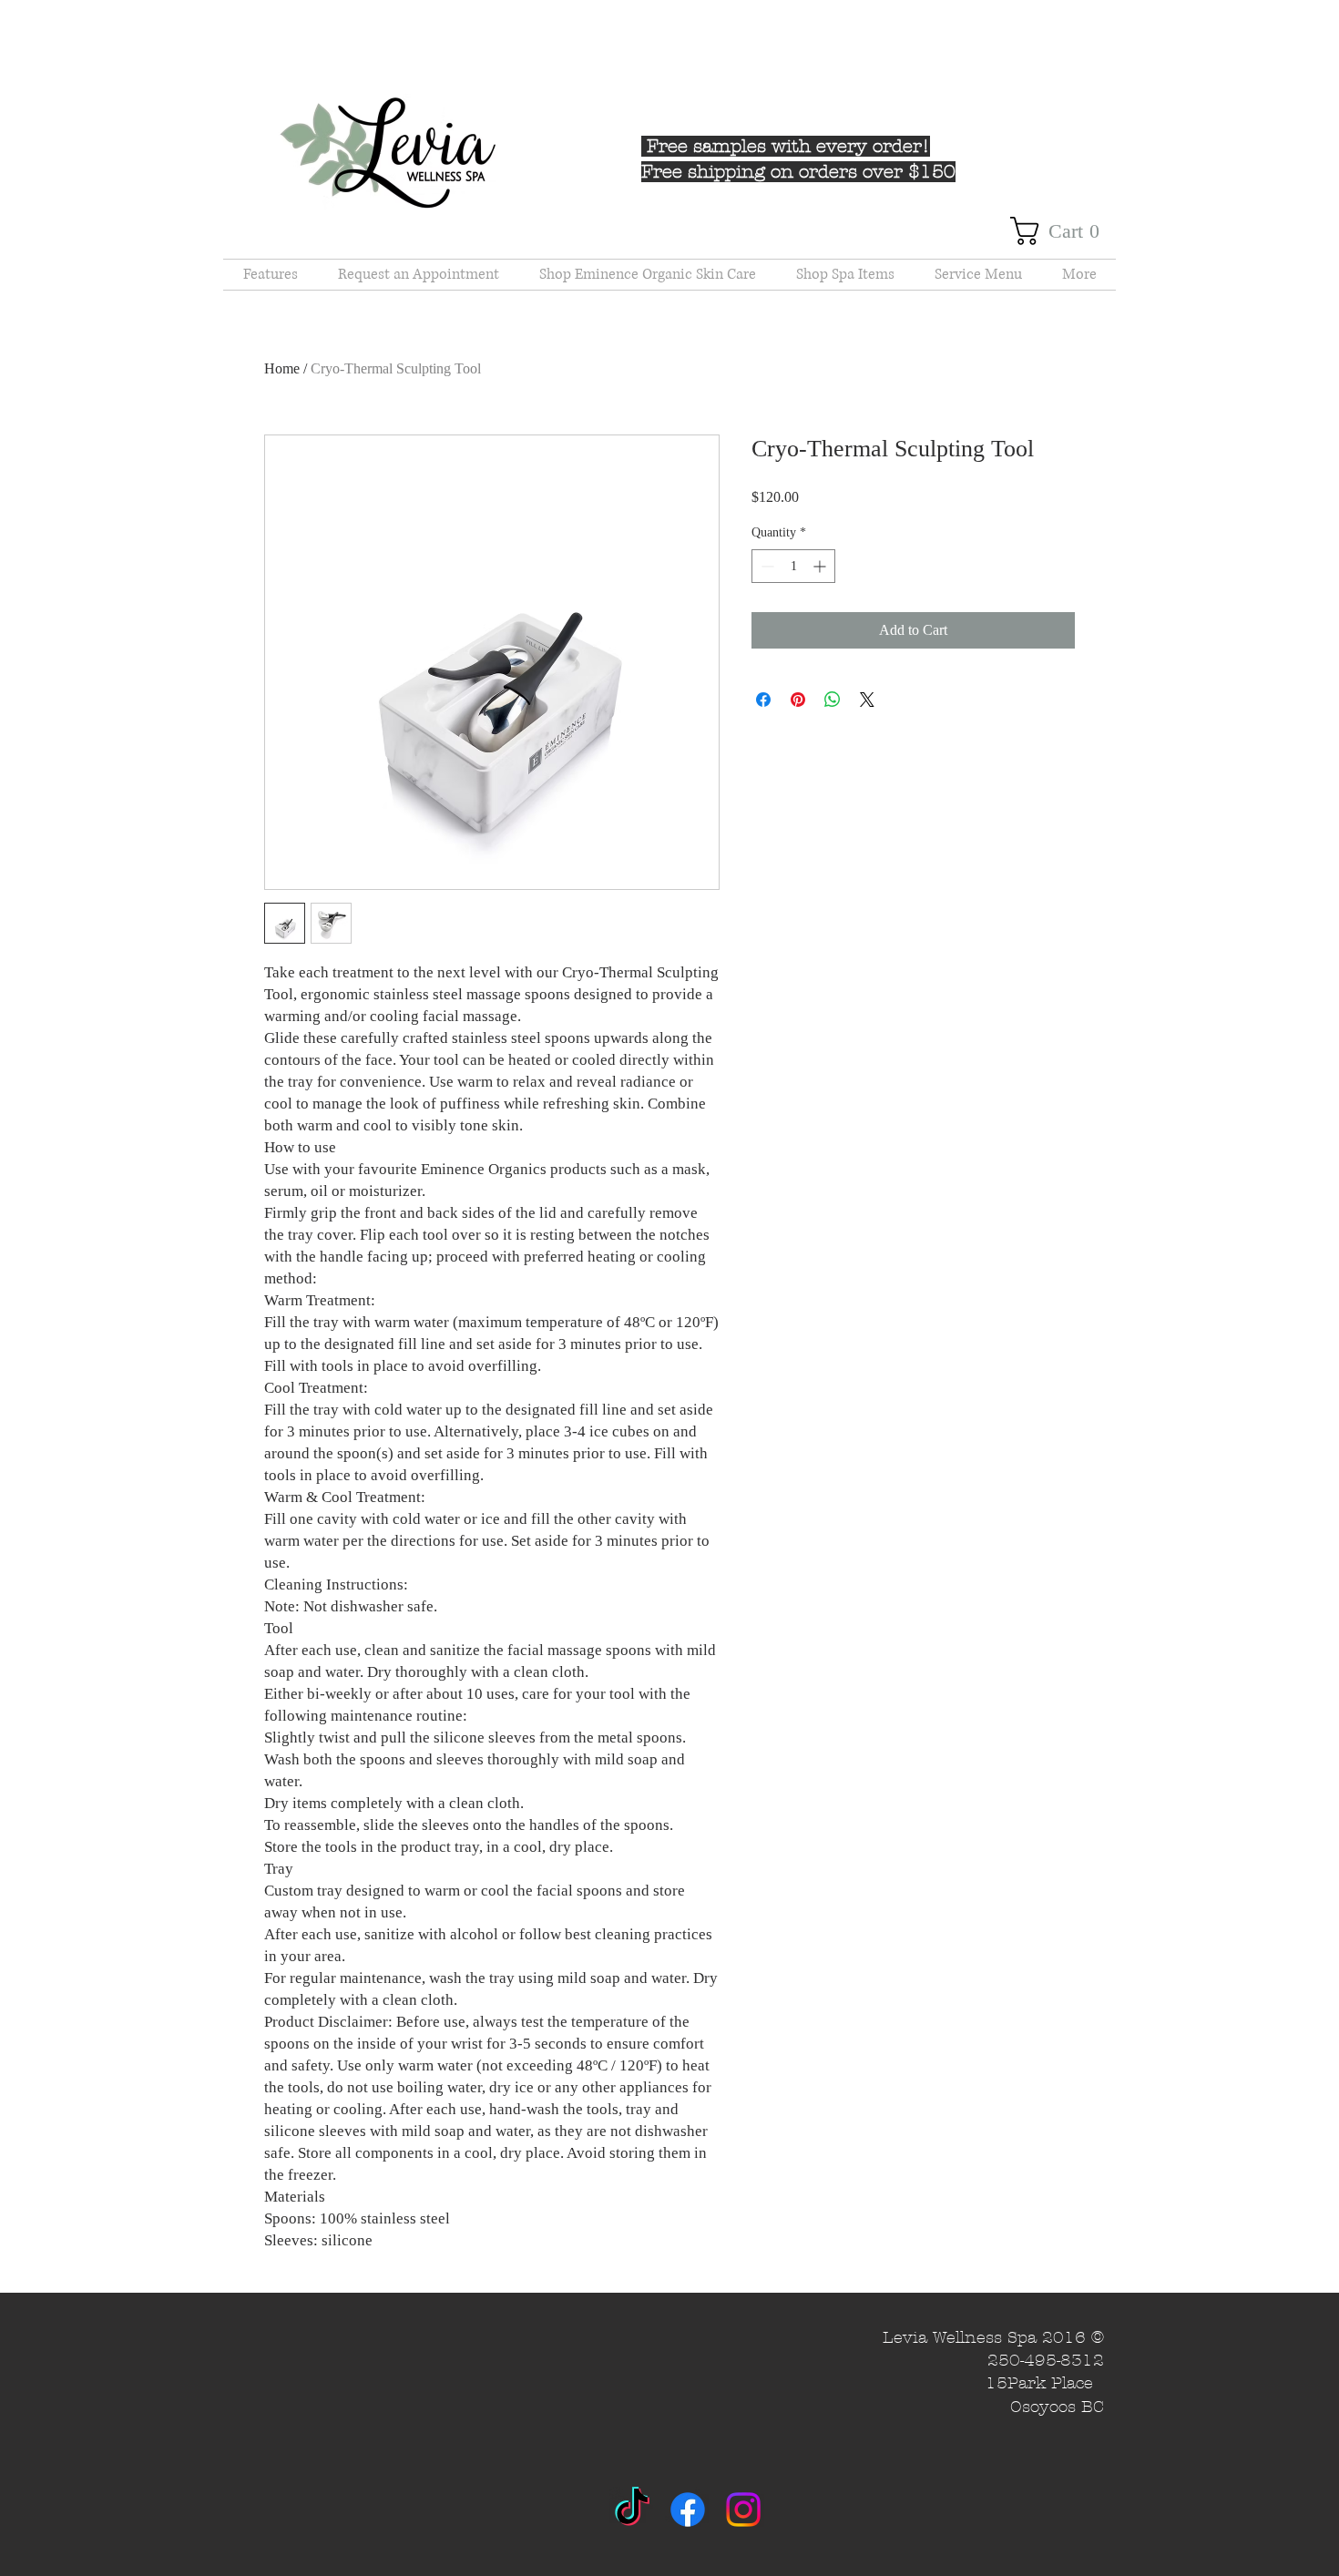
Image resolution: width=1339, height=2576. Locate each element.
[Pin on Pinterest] (798, 700)
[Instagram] (743, 2510)
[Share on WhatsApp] (833, 700)
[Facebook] (688, 2510)
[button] (1063, 231)
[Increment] (821, 566)
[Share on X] (867, 700)
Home (282, 368)
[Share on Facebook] (763, 700)
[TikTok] (632, 2510)
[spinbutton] (793, 566)
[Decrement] (766, 566)
